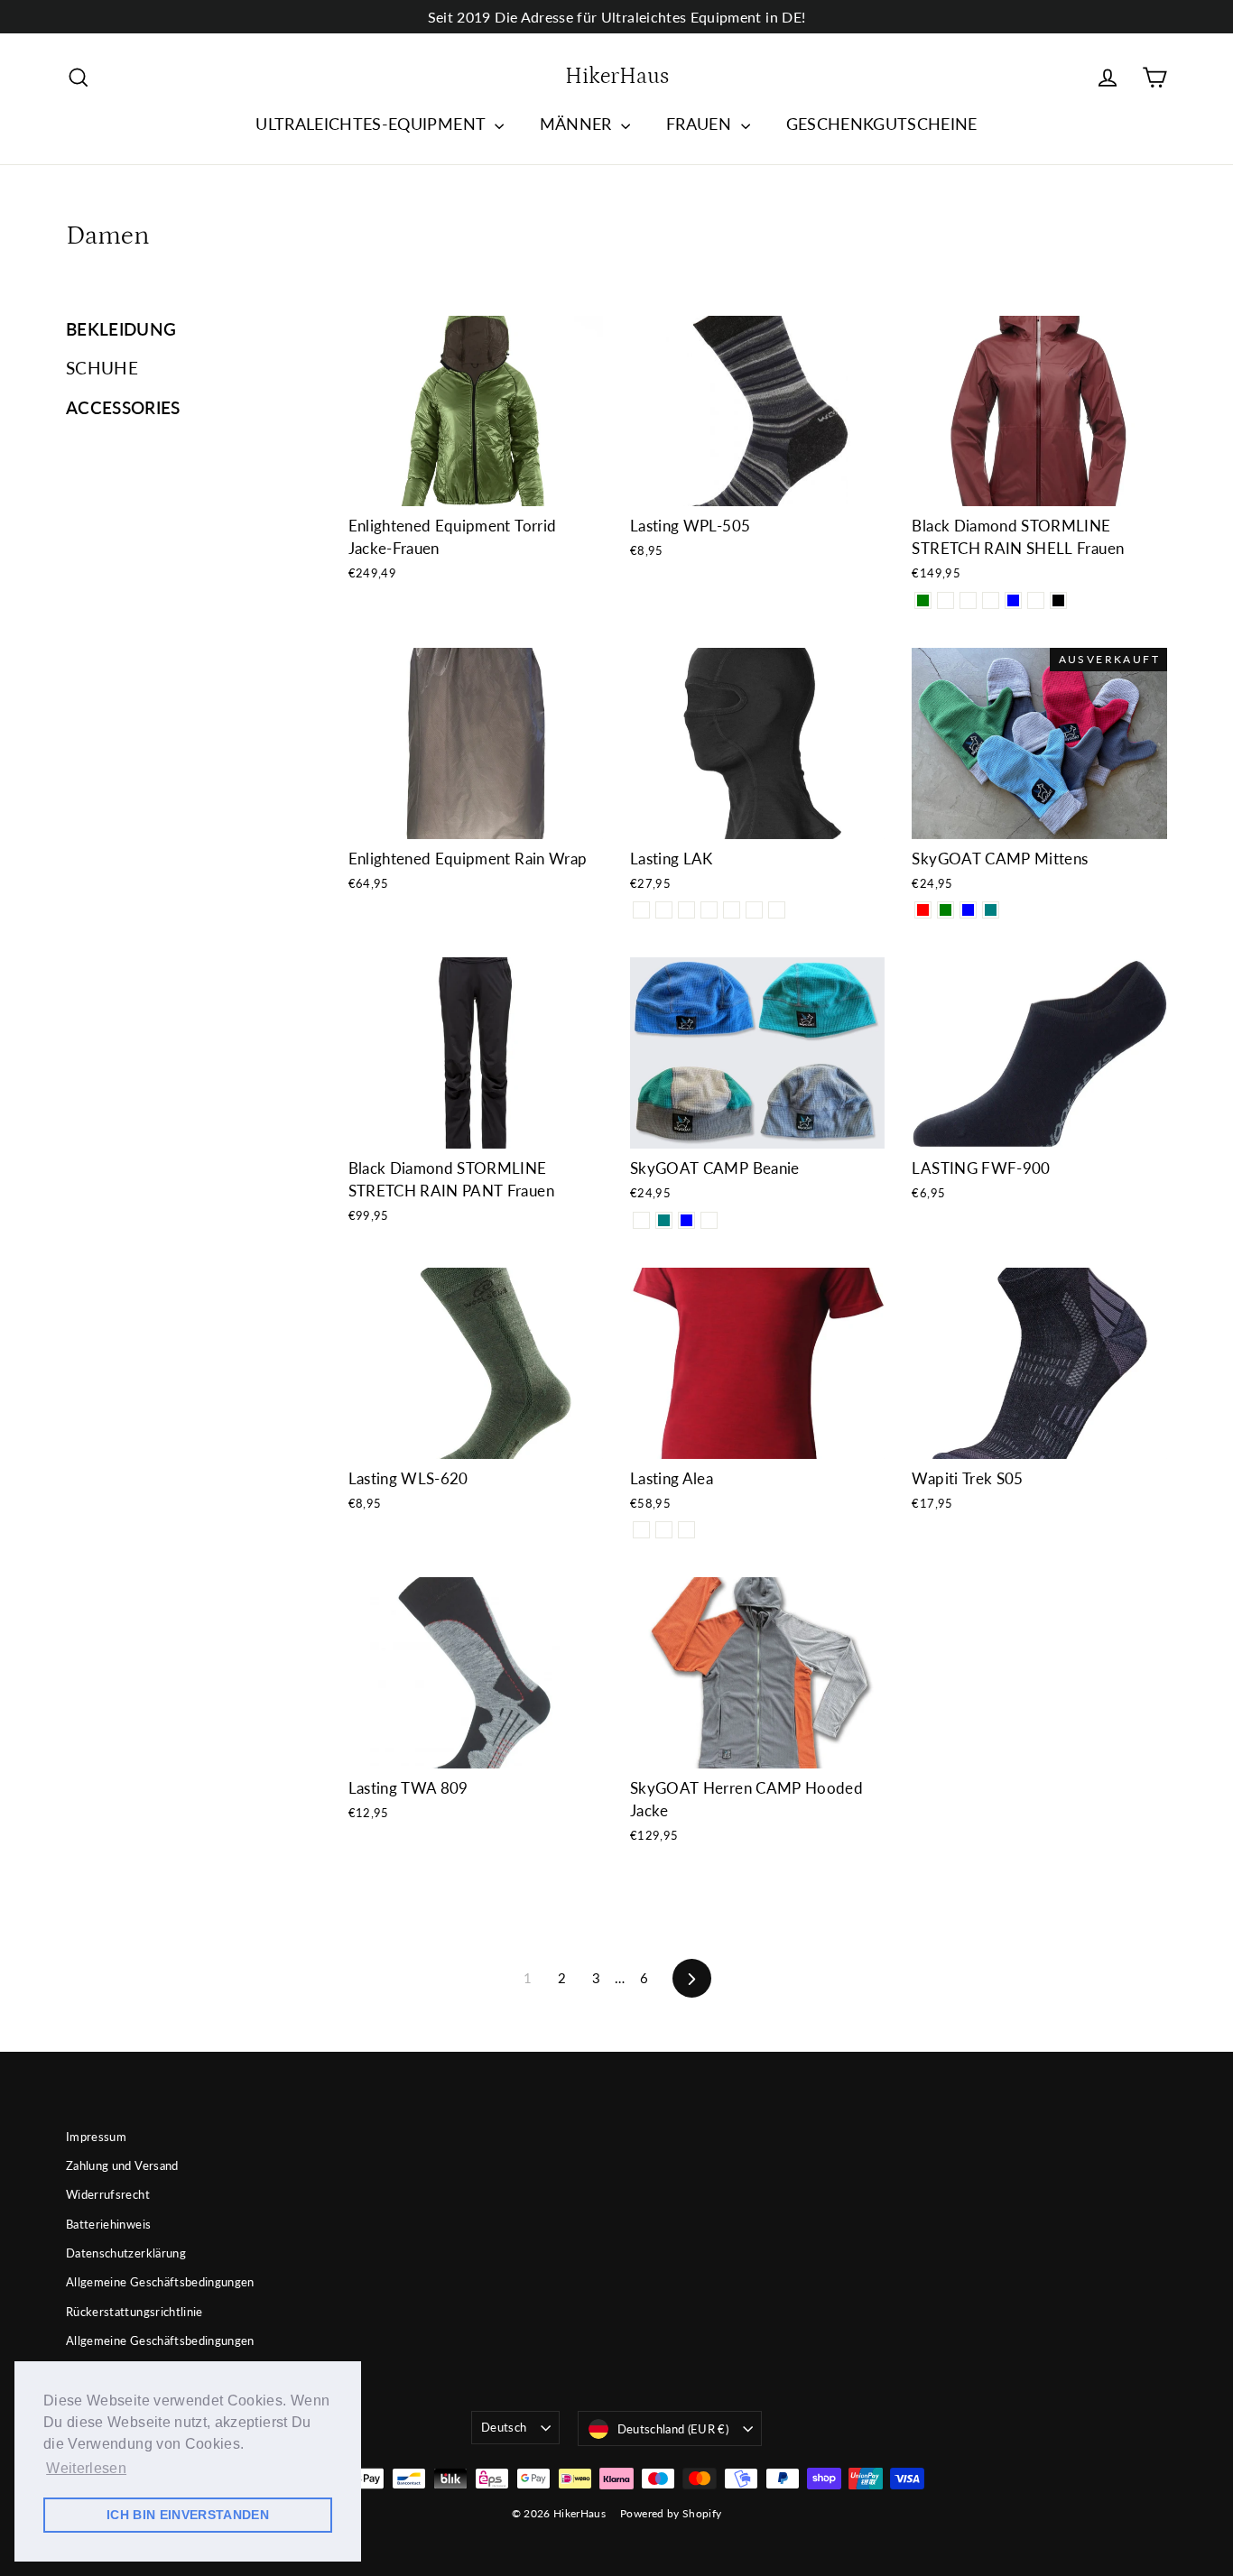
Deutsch (504, 2427)
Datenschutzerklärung (126, 2253)
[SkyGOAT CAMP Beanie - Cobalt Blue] (686, 1220)
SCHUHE (102, 368)
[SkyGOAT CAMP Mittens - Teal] (991, 910)
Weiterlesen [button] (86, 2468)
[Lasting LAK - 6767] (732, 910)
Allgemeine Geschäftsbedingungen (160, 2282)
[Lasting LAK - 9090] (641, 910)
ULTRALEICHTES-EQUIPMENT (372, 124)
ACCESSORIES (123, 407)
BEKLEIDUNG (121, 329)
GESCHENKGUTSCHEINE (882, 124)
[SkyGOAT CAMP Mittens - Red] (923, 910)
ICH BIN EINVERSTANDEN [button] (188, 2515)
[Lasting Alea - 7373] (686, 1530)
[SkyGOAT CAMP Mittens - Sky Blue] (968, 910)
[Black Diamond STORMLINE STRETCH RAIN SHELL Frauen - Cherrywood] (968, 600)
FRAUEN (701, 124)
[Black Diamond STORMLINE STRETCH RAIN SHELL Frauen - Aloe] (1036, 600)
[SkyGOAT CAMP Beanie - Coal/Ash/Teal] (641, 1220)
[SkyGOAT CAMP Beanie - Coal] (709, 1220)
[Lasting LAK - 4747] (754, 910)
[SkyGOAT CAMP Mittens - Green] (946, 910)
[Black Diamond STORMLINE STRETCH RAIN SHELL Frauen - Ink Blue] (1013, 600)
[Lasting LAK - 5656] (777, 910)
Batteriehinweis (108, 2224)
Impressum (96, 2137)
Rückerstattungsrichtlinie (134, 2312)
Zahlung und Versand (122, 2165)
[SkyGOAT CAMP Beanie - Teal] (664, 1220)
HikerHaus (617, 77)
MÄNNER (578, 124)
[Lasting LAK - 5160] (686, 910)
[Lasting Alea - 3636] (641, 1530)
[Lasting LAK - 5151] (664, 910)
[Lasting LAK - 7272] (709, 910)
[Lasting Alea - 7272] (664, 1530)
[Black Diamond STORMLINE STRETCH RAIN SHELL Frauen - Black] (1058, 600)
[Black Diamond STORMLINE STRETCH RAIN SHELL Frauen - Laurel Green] (923, 600)
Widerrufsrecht (108, 2194)
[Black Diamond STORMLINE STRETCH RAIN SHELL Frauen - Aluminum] (991, 600)
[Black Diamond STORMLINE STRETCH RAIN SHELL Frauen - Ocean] (946, 600)
